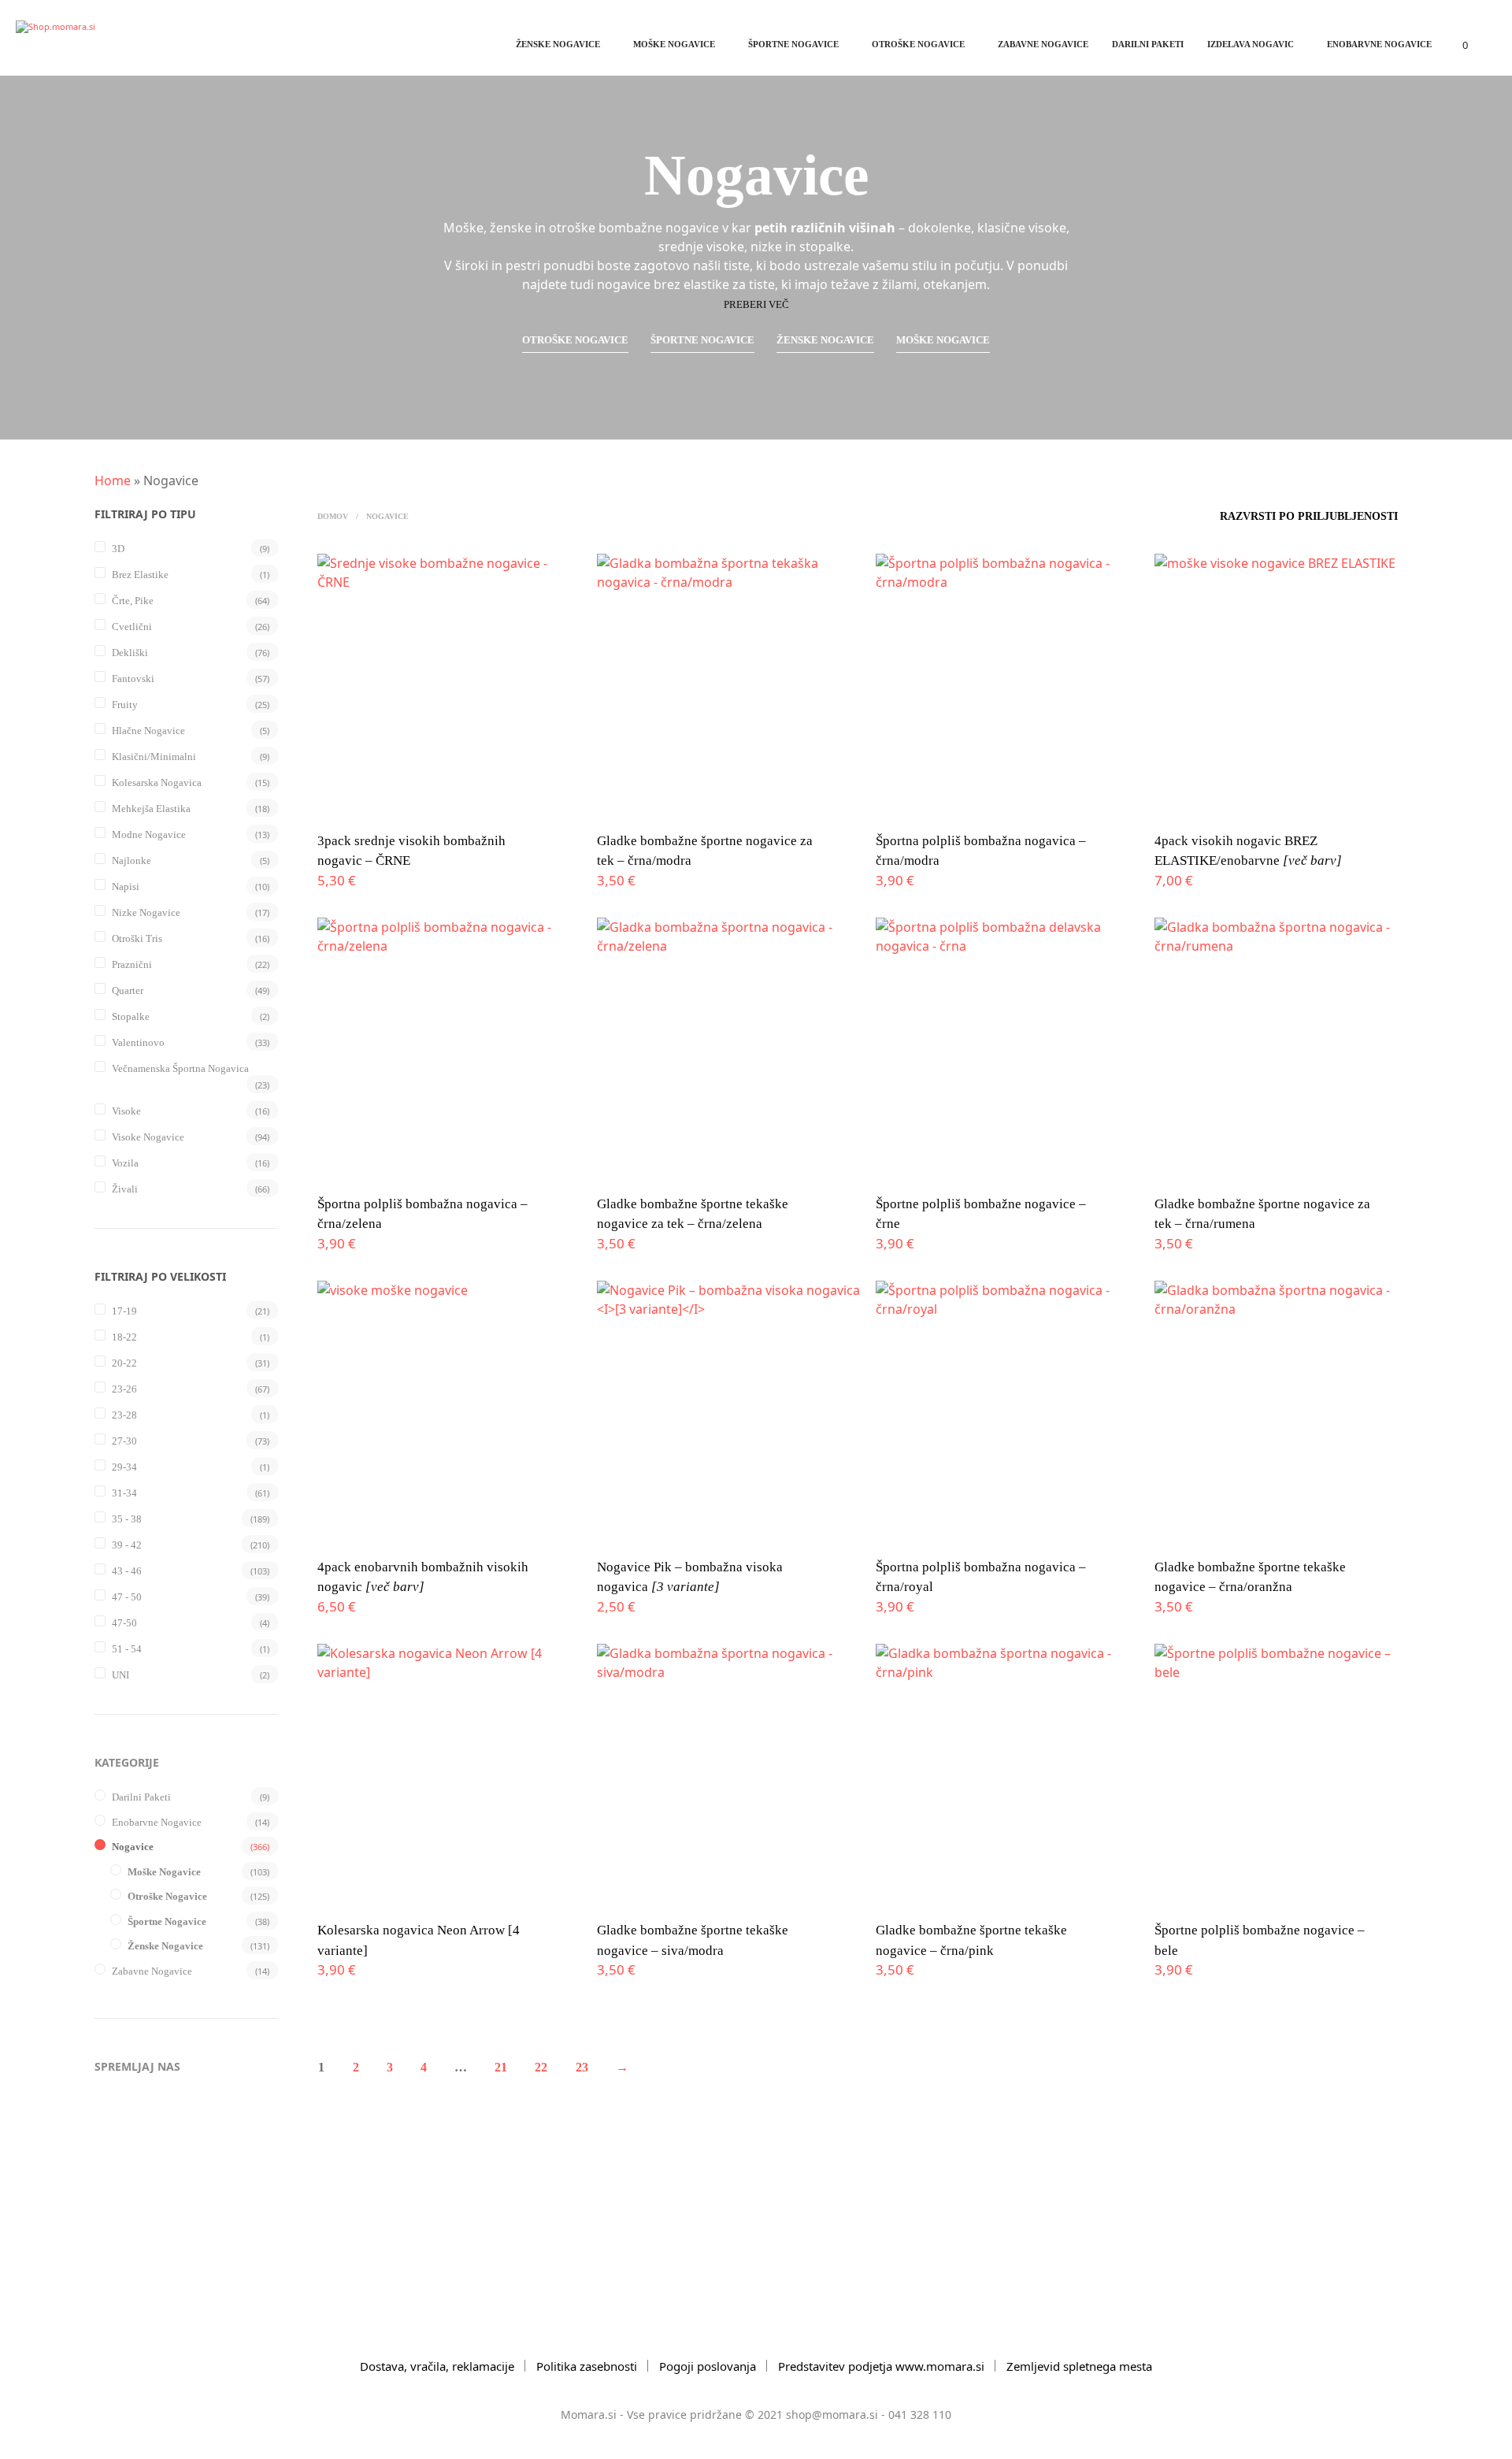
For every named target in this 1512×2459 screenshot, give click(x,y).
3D (118, 549)
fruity (125, 705)
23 (582, 2067)
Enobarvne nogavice (1379, 44)
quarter (128, 990)
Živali (125, 1189)
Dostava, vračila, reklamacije (437, 2366)
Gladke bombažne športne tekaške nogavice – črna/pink (971, 1940)
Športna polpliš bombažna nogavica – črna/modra (981, 851)
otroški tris (137, 938)
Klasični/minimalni (154, 757)
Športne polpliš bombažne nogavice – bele (1260, 1940)
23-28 (124, 1415)
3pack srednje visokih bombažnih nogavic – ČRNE (411, 851)
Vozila (125, 1163)
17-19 (124, 1311)
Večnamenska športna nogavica (180, 1068)
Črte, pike (133, 601)
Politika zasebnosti (587, 2366)
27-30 (124, 1441)
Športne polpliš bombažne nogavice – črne (981, 1214)
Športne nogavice (793, 44)
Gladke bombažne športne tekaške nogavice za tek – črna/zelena (693, 1214)
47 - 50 (127, 1597)
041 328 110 (920, 2414)
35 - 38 (127, 1519)
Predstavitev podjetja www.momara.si (881, 2366)
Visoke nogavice (148, 1137)
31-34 (124, 1493)
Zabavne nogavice (1043, 44)
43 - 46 (127, 1571)
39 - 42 (127, 1545)
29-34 (124, 1467)
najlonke (132, 860)
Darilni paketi (1148, 44)
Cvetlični (132, 627)
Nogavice (133, 1847)
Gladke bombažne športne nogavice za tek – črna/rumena (1262, 1214)
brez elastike (140, 575)
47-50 (124, 1623)
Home (113, 480)
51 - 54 (127, 1649)
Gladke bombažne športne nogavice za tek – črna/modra (705, 851)
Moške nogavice (674, 44)
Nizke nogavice (146, 912)
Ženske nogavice (558, 44)
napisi (126, 886)
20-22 (124, 1363)
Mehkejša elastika (151, 809)
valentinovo (138, 1042)
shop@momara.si (832, 2414)
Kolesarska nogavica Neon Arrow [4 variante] (419, 1940)
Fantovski (133, 679)
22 (541, 2067)
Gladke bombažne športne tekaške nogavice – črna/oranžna (1250, 1577)
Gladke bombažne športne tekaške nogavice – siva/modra (693, 1940)
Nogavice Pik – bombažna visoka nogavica (690, 1577)
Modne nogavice (149, 835)
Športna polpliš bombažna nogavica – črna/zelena (422, 1214)
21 (501, 2067)
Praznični (132, 964)
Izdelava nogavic (1251, 44)
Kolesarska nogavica (157, 783)
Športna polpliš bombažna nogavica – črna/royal (981, 1577)
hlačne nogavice (148, 731)
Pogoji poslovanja (708, 2366)
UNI (120, 1675)
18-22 (124, 1337)
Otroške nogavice (918, 44)
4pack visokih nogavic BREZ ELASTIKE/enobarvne (1248, 851)
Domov (333, 516)
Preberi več (756, 304)
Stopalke (131, 1016)
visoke (126, 1111)
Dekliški (130, 653)
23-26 (124, 1389)
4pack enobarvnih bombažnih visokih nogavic (423, 1577)
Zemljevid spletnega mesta (1079, 2366)
